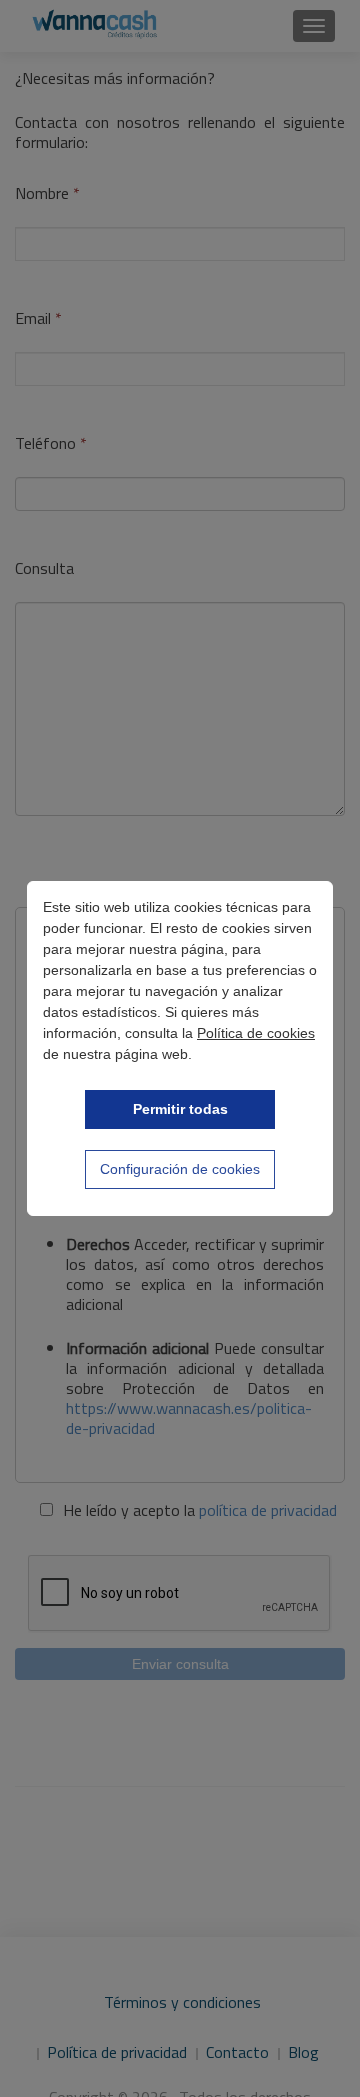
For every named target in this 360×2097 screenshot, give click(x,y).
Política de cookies (256, 1033)
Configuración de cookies (180, 1169)
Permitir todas (180, 1109)
